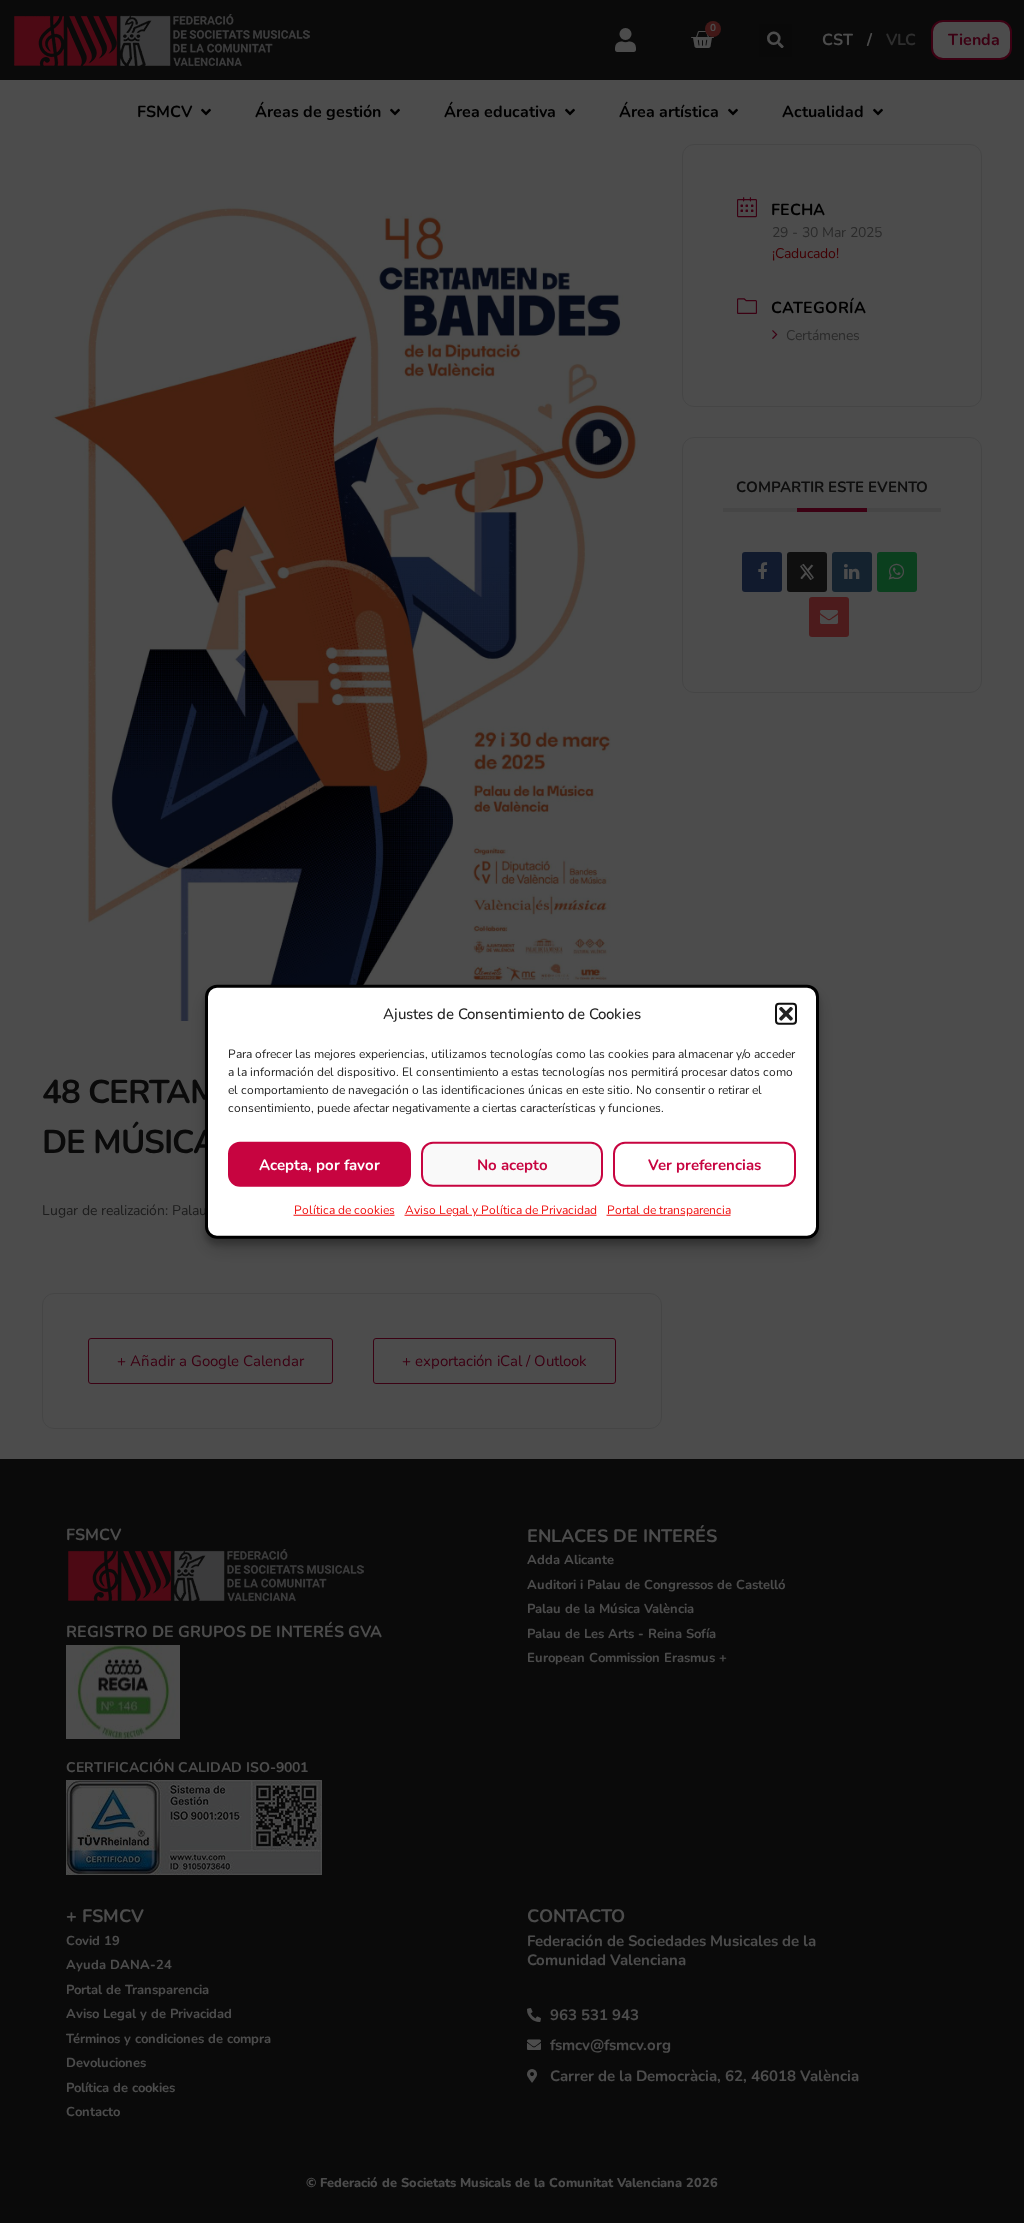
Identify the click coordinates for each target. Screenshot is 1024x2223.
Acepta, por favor (319, 1164)
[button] (786, 1014)
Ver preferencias (704, 1164)
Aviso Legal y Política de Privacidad (501, 1210)
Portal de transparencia (669, 1210)
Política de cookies (344, 1210)
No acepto (512, 1164)
